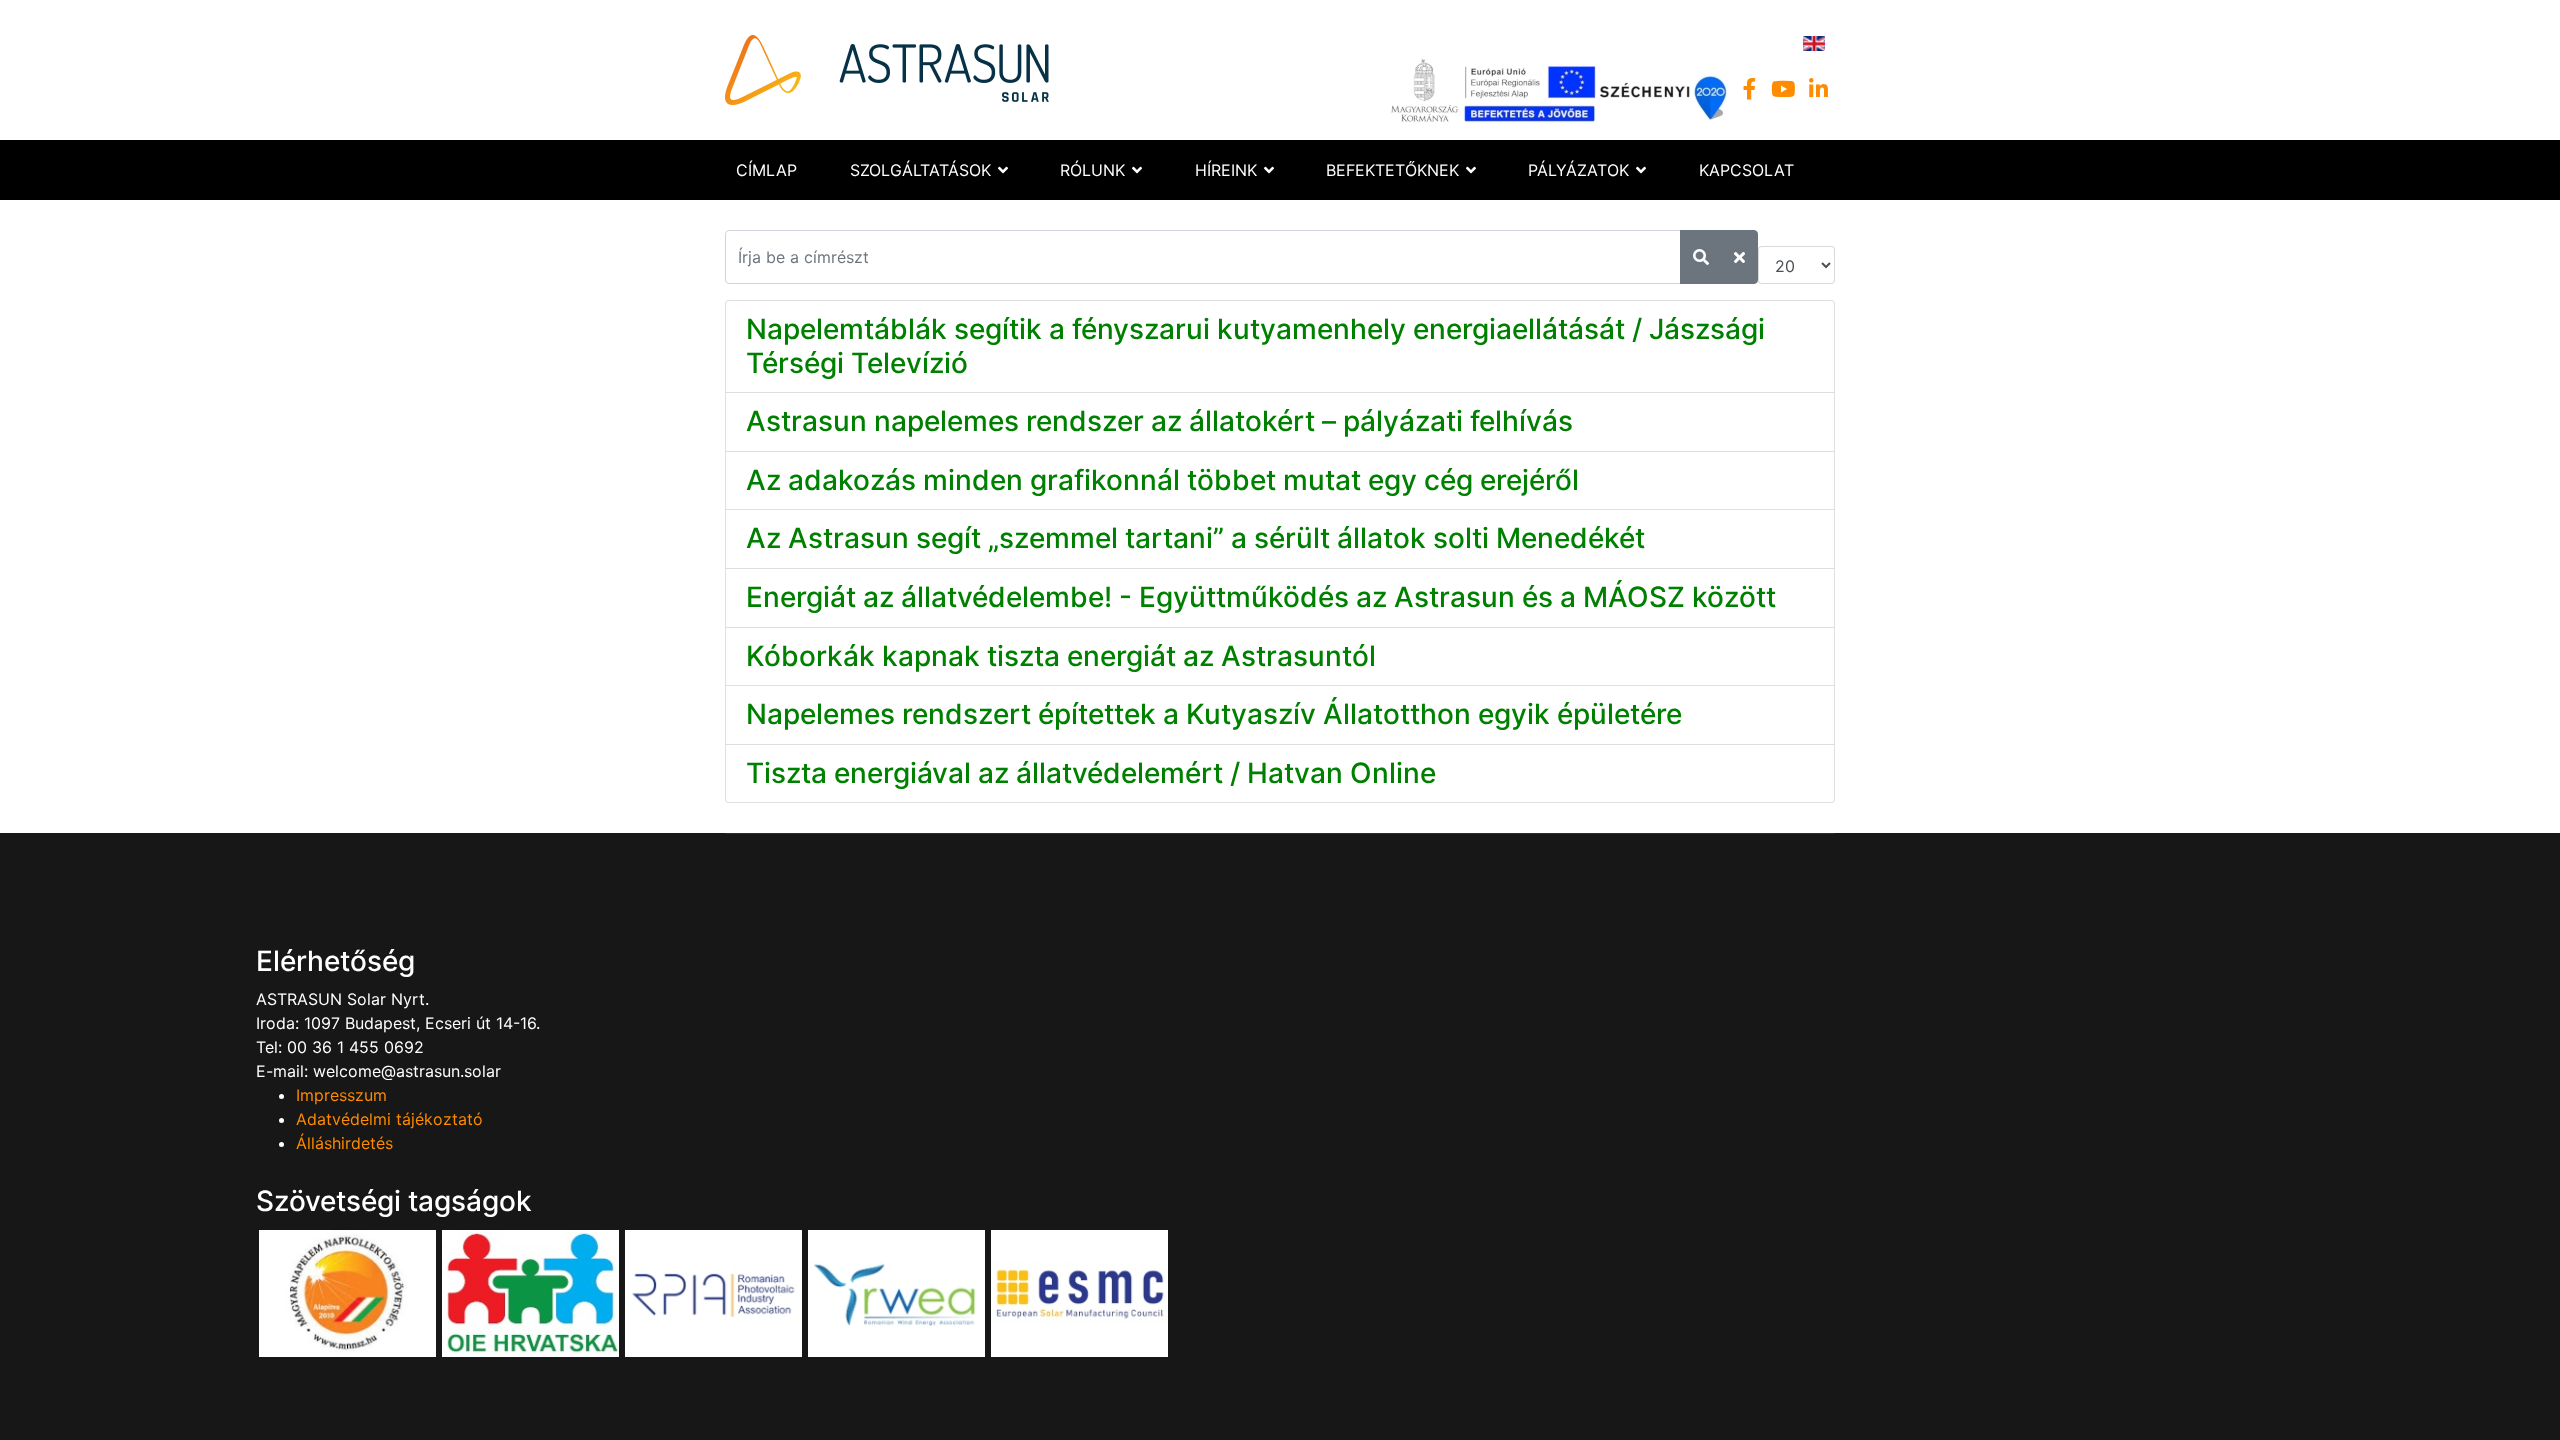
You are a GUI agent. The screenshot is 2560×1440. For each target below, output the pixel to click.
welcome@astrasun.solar (407, 1071)
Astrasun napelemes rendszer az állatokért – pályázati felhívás (1159, 421)
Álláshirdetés (344, 1143)
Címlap (766, 170)
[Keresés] (1701, 257)
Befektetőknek (1392, 170)
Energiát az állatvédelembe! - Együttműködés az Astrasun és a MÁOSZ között (1261, 597)
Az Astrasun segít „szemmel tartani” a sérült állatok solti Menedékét (1195, 538)
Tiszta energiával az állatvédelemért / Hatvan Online (1091, 773)
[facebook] (1750, 89)
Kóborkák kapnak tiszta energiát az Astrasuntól (1061, 656)
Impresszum (341, 1095)
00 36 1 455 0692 (353, 1047)
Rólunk (1092, 170)
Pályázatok (1578, 170)
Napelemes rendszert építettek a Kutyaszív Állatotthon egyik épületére (1214, 714)
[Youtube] (1783, 89)
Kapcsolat (1746, 170)
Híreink (1226, 170)
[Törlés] (1739, 257)
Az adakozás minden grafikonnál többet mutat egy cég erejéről (1162, 480)
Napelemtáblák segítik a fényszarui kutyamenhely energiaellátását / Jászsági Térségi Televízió (1255, 346)
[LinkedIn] (1818, 89)
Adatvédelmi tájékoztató (389, 1119)
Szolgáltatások (920, 170)
